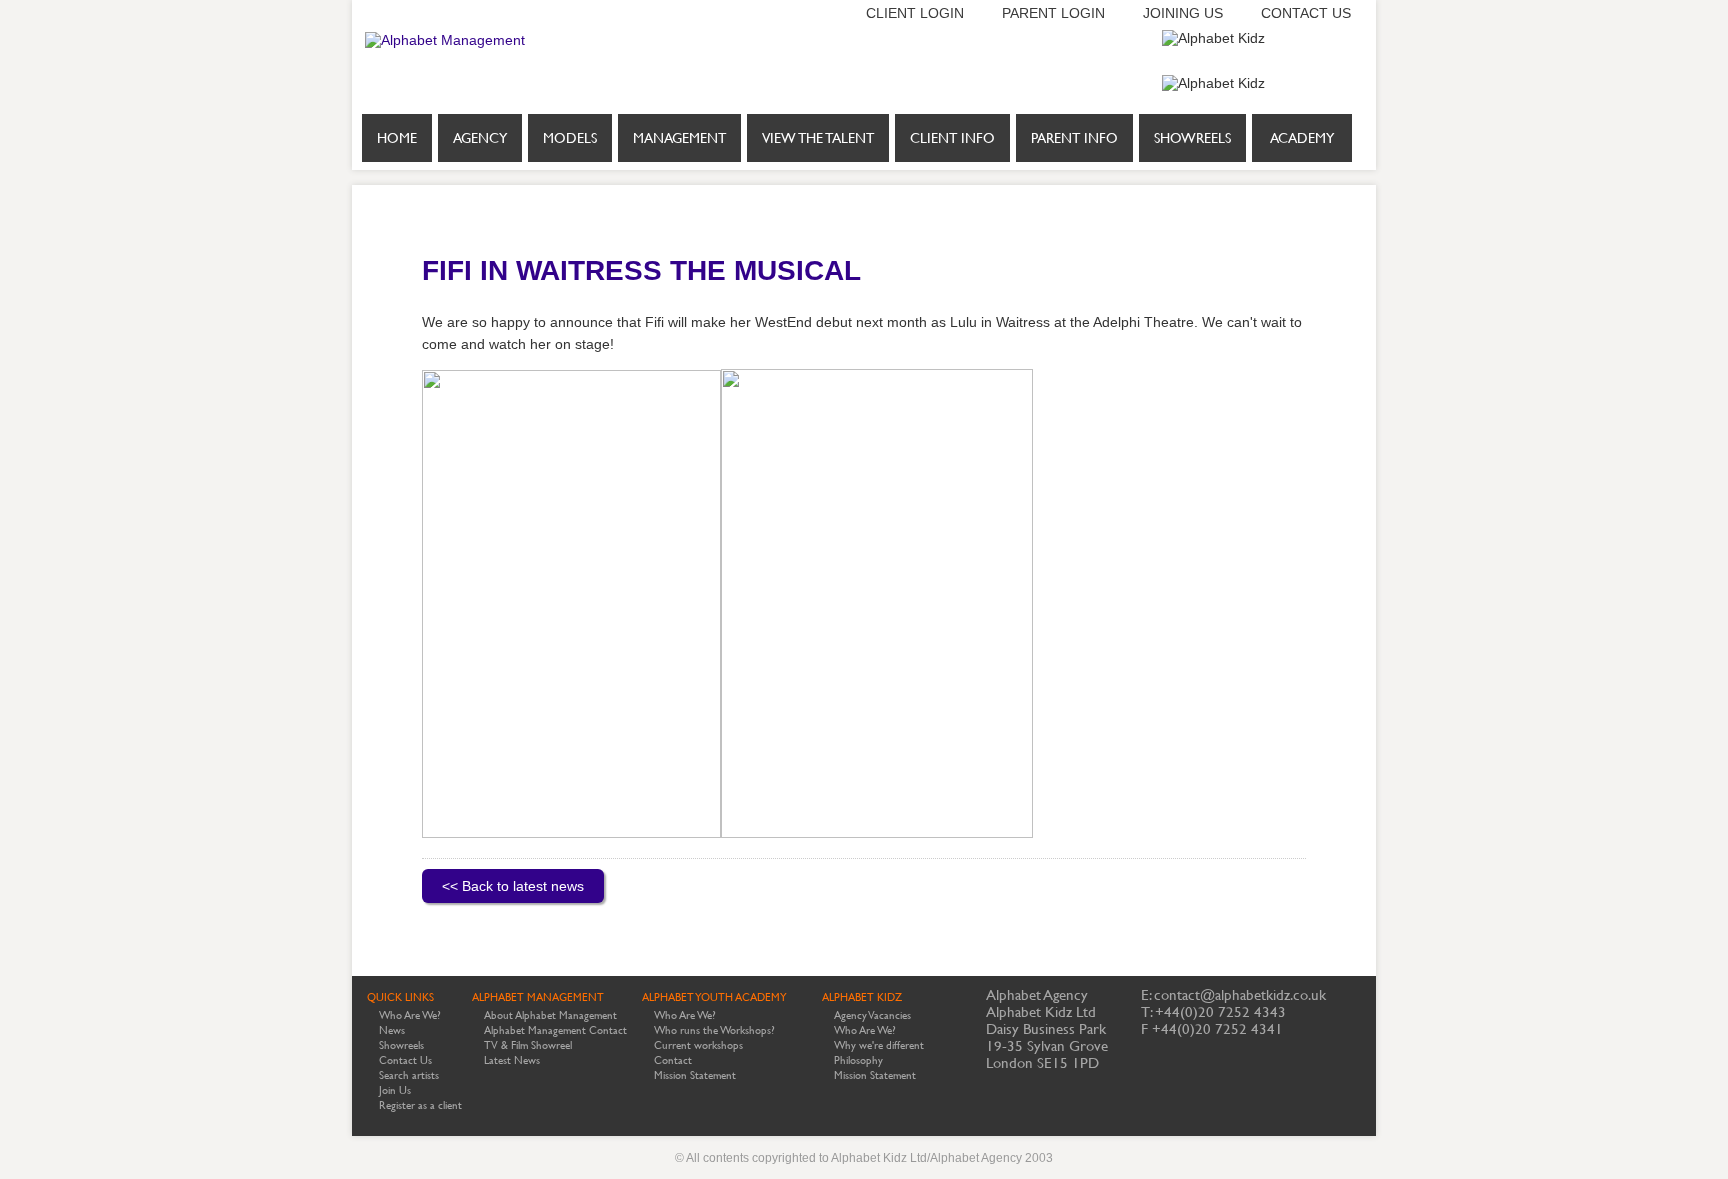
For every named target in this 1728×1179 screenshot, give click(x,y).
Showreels (1192, 138)
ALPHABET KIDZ (862, 997)
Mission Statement (695, 1075)
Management (679, 138)
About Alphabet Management (550, 1015)
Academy (1302, 138)
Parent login (1053, 13)
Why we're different (879, 1045)
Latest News (512, 1060)
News (392, 1030)
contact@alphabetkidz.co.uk (1240, 994)
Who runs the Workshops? (714, 1030)
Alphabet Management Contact (555, 1030)
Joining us (1183, 13)
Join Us (395, 1090)
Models (570, 138)
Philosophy (858, 1060)
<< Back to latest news (513, 886)
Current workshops (698, 1045)
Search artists (409, 1075)
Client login (915, 13)
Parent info (1074, 138)
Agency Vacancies (872, 1015)
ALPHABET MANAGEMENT (538, 997)
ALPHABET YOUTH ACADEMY (714, 997)
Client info (952, 138)
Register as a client (420, 1105)
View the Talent (818, 138)
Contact (673, 1060)
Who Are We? (410, 1015)
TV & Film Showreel (528, 1045)
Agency (480, 138)
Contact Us (405, 1060)
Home (397, 138)
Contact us (1306, 13)
